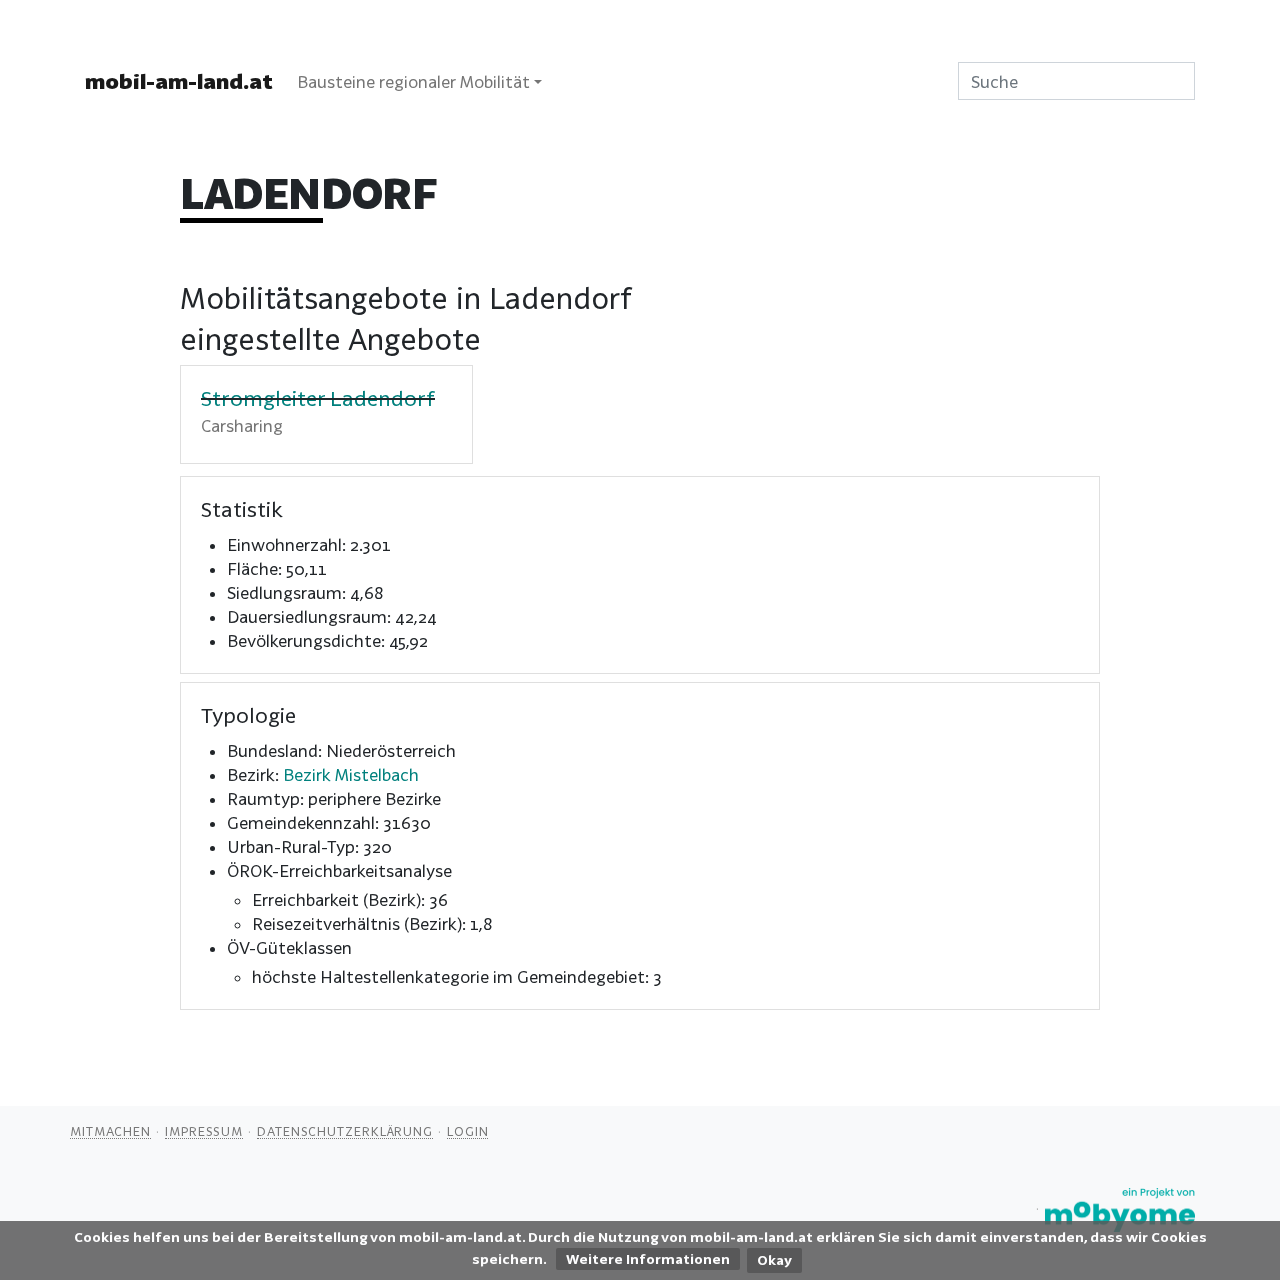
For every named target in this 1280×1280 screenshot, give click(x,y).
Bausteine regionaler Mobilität (413, 81)
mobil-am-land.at (179, 81)
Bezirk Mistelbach (351, 774)
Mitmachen (110, 1131)
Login (468, 1131)
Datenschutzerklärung (345, 1131)
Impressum (204, 1131)
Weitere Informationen (648, 1259)
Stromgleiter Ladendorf (318, 398)
